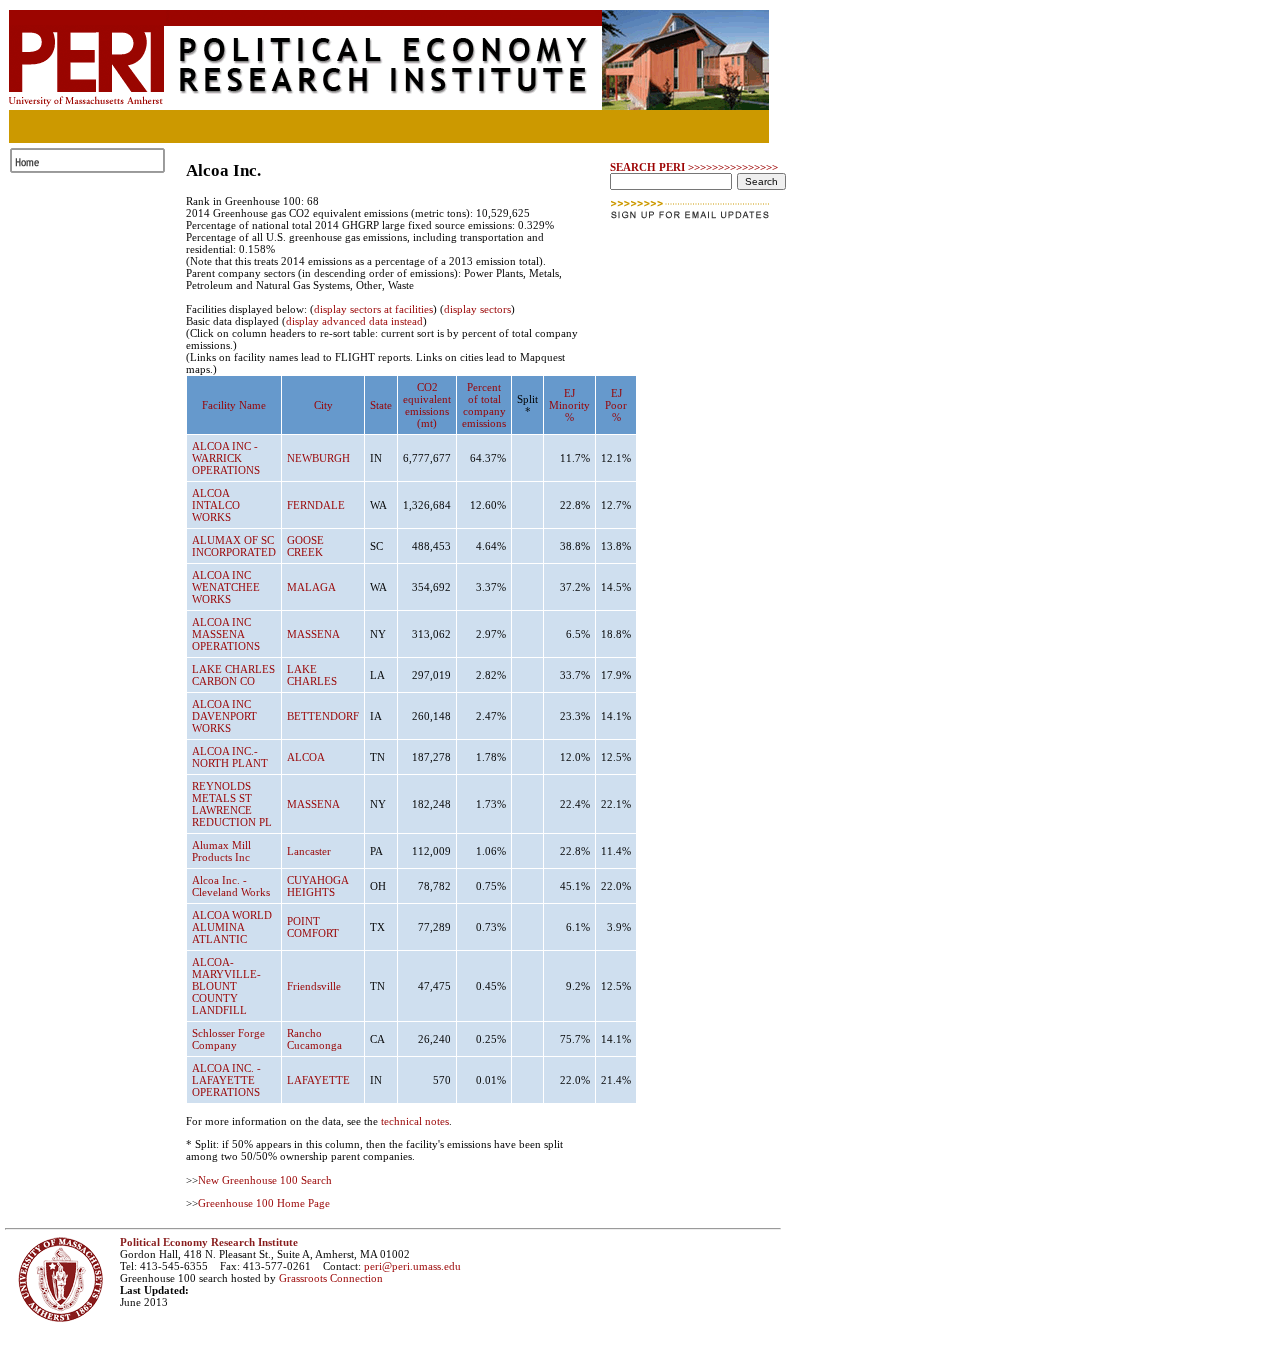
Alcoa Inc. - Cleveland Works (231, 886)
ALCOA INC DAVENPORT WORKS (224, 716)
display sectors (477, 309)
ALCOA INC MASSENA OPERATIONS (226, 634)
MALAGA (311, 587)
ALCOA (306, 757)
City (323, 405)
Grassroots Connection (331, 1278)
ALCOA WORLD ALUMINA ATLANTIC (232, 927)
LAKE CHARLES (312, 675)
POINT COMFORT (313, 927)
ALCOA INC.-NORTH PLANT (230, 757)
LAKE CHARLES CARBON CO (233, 675)
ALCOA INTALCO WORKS (216, 505)
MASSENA (313, 634)
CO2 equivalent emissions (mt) (427, 405)
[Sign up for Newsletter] (691, 225)
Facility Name (234, 405)
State (381, 405)
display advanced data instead (354, 321)
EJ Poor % (616, 405)
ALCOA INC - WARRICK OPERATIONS (226, 458)
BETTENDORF (323, 716)
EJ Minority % (569, 405)
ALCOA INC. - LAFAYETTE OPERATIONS (226, 1080)
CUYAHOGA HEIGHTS (317, 886)
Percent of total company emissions (484, 405)
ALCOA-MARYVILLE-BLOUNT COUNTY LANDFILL (226, 986)
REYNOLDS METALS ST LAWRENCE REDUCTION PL (232, 804)
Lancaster (309, 851)
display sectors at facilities (373, 309)
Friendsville (314, 986)
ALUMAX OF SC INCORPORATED (234, 546)
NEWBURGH (318, 458)
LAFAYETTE (318, 1080)
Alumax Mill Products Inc (221, 851)
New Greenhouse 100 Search (265, 1180)
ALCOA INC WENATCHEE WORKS (226, 587)
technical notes (415, 1121)
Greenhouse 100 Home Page (264, 1203)
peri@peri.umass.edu (412, 1266)
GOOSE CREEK (305, 546)
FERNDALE (316, 505)
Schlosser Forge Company (228, 1039)
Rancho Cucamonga (314, 1039)
